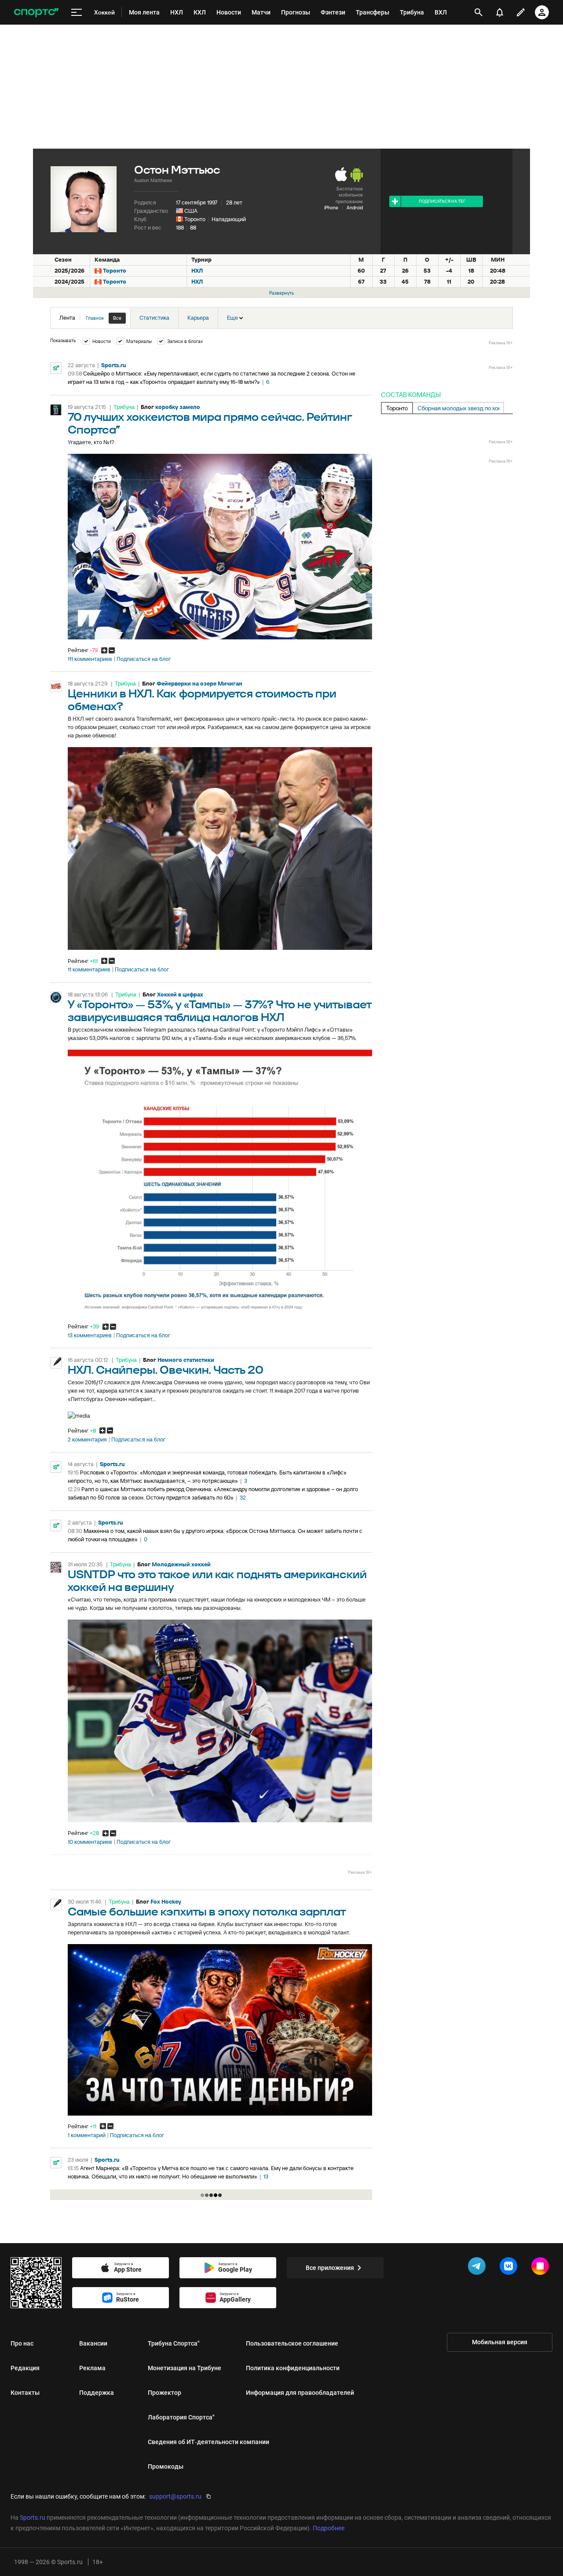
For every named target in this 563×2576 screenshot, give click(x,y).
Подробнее (329, 2528)
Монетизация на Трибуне (185, 2368)
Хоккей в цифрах (180, 994)
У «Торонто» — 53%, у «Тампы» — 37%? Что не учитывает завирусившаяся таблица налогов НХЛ (220, 1011)
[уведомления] (500, 12)
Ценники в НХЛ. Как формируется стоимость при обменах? (202, 701)
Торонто (195, 219)
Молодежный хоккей (181, 1564)
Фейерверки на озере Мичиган (199, 684)
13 (266, 2176)
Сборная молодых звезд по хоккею (461, 408)
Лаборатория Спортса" (181, 2417)
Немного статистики (186, 1360)
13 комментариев (90, 1335)
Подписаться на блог (144, 659)
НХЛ (197, 271)
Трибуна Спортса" (174, 2343)
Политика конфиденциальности (293, 2368)
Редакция (25, 2368)
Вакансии (93, 2343)
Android (355, 208)
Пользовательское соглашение (292, 2343)
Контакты (25, 2393)
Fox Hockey (166, 1902)
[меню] (77, 13)
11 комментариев (89, 970)
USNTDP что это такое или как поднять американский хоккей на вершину (217, 1581)
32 (243, 1498)
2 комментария (87, 1440)
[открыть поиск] (479, 12)
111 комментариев (90, 659)
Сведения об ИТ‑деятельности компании (208, 2442)
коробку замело (178, 407)
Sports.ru (114, 365)
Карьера (198, 318)
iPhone (331, 208)
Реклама (92, 2368)
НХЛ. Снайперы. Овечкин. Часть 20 (166, 1370)
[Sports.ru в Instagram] (542, 2268)
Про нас (22, 2343)
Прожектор (165, 2393)
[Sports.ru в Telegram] (479, 2268)
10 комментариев (90, 1842)
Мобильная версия (500, 2342)
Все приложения (330, 2268)
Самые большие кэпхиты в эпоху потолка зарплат (207, 1912)
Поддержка (97, 2393)
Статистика (154, 318)
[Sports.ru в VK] (510, 2268)
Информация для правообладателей (300, 2393)
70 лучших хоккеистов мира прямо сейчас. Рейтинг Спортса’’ (210, 424)
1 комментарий (87, 2135)
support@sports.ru (175, 2496)
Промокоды (166, 2467)
